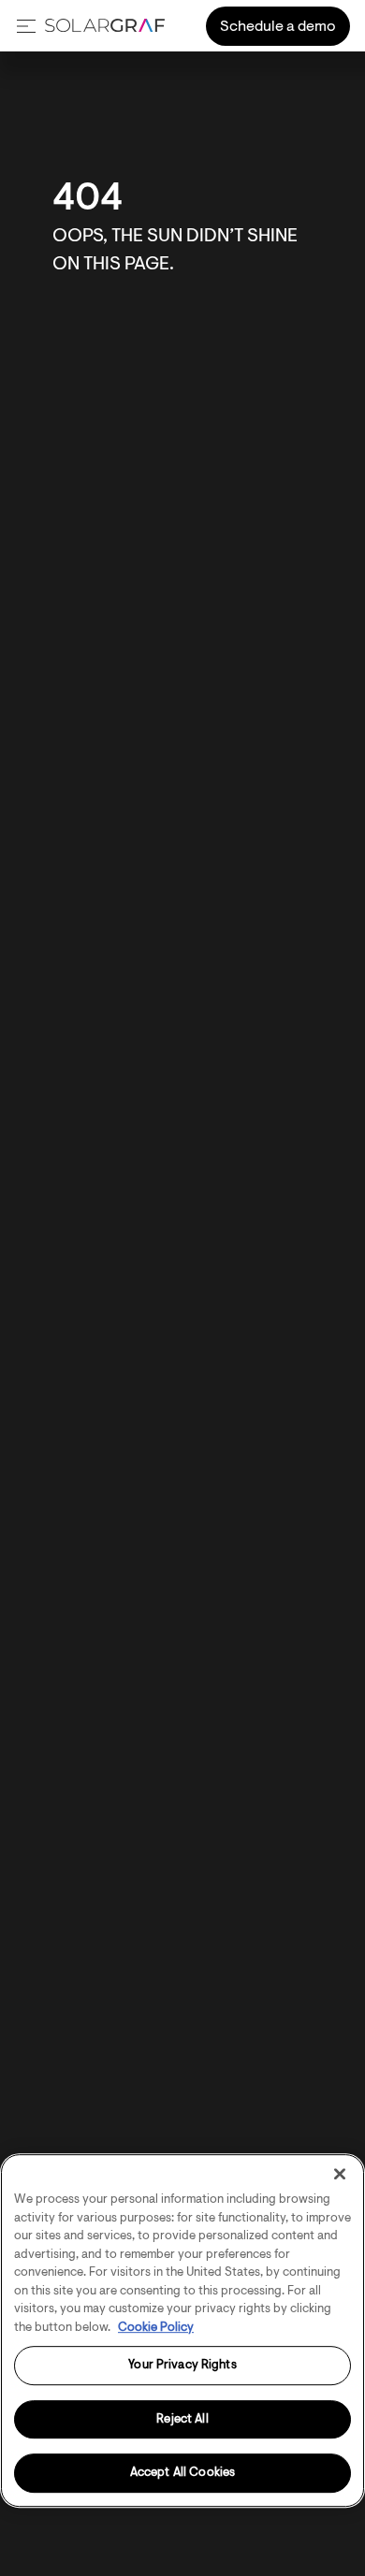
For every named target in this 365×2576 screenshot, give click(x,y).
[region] (182, 2330)
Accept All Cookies (182, 2474)
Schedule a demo (278, 27)
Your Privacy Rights (182, 2365)
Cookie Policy (156, 2328)
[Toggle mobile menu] (26, 26)
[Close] (340, 2174)
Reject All (182, 2419)
